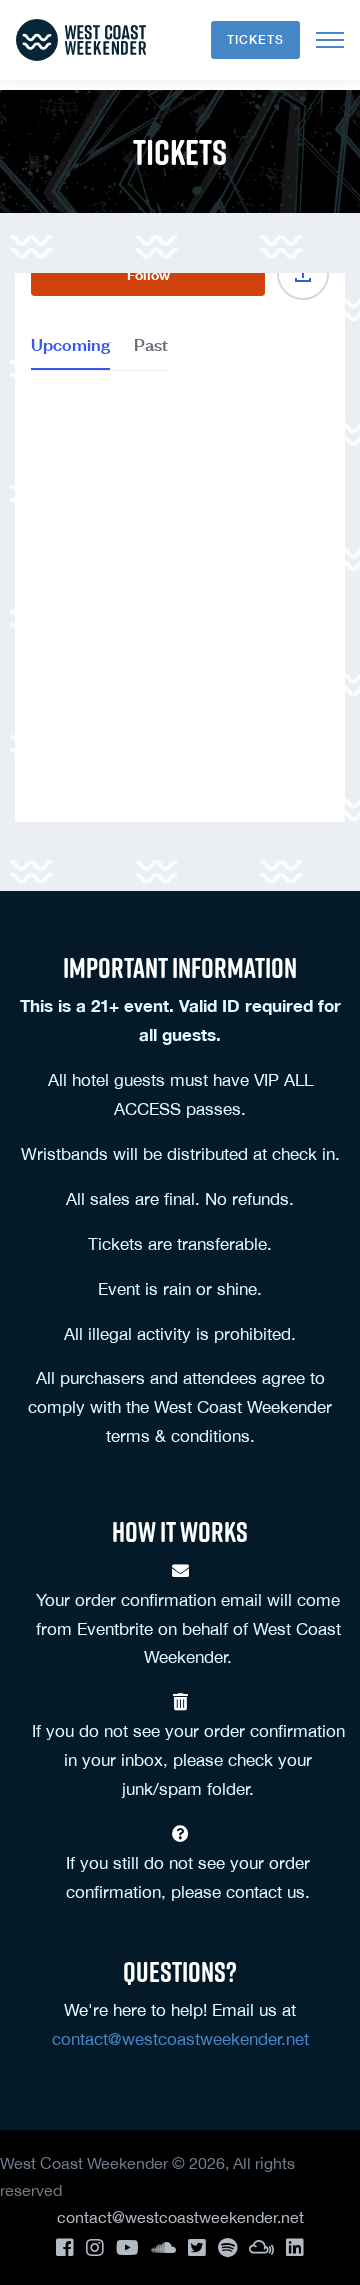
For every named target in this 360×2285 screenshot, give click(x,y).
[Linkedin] (295, 2247)
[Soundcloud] (163, 2247)
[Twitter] (197, 2247)
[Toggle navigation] (330, 40)
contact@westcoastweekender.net (180, 2039)
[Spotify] (227, 2247)
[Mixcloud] (261, 2247)
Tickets (255, 39)
